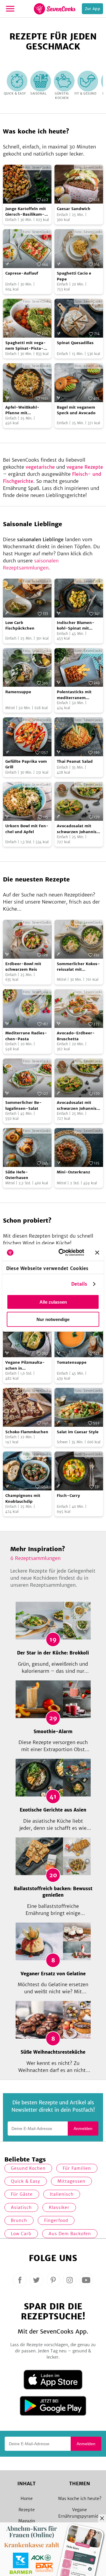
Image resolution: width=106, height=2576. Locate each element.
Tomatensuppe (72, 1362)
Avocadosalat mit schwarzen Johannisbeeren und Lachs (78, 829)
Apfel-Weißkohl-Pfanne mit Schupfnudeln (22, 410)
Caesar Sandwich (74, 209)
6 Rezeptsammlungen (35, 1558)
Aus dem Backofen (70, 2234)
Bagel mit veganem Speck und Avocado (76, 410)
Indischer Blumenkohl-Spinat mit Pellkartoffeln (76, 626)
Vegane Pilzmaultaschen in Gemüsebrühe (25, 1365)
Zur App (92, 9)
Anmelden (83, 2128)
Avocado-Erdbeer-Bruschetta (76, 1036)
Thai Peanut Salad (75, 761)
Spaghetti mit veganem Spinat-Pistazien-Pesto (26, 346)
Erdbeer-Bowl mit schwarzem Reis (23, 967)
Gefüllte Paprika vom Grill (26, 764)
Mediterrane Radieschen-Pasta (26, 1036)
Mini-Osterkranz (73, 1172)
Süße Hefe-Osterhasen (17, 1175)
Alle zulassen (53, 1302)
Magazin (27, 2521)
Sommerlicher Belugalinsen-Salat (24, 1105)
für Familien (77, 2168)
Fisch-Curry (68, 1496)
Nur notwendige (53, 1319)
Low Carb (21, 2234)
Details (79, 1284)
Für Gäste (22, 2194)
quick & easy (26, 2181)
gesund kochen (28, 2168)
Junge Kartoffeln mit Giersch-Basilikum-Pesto (26, 212)
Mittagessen (71, 2181)
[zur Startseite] (55, 9)
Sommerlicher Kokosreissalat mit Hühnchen (78, 967)
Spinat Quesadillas (75, 343)
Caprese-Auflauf (22, 273)
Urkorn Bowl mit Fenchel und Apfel (27, 829)
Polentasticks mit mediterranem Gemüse (74, 695)
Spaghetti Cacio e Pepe (74, 276)
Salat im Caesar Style (78, 1432)
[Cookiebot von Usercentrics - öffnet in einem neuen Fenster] (62, 1253)
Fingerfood (56, 2220)
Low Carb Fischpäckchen (20, 626)
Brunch (19, 2220)
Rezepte (27, 2510)
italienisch (62, 2194)
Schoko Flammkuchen (27, 1432)
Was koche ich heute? (80, 2499)
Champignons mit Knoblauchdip (23, 1498)
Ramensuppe (18, 692)
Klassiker (59, 2207)
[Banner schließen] (97, 1252)
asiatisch (21, 2207)
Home (27, 2499)
